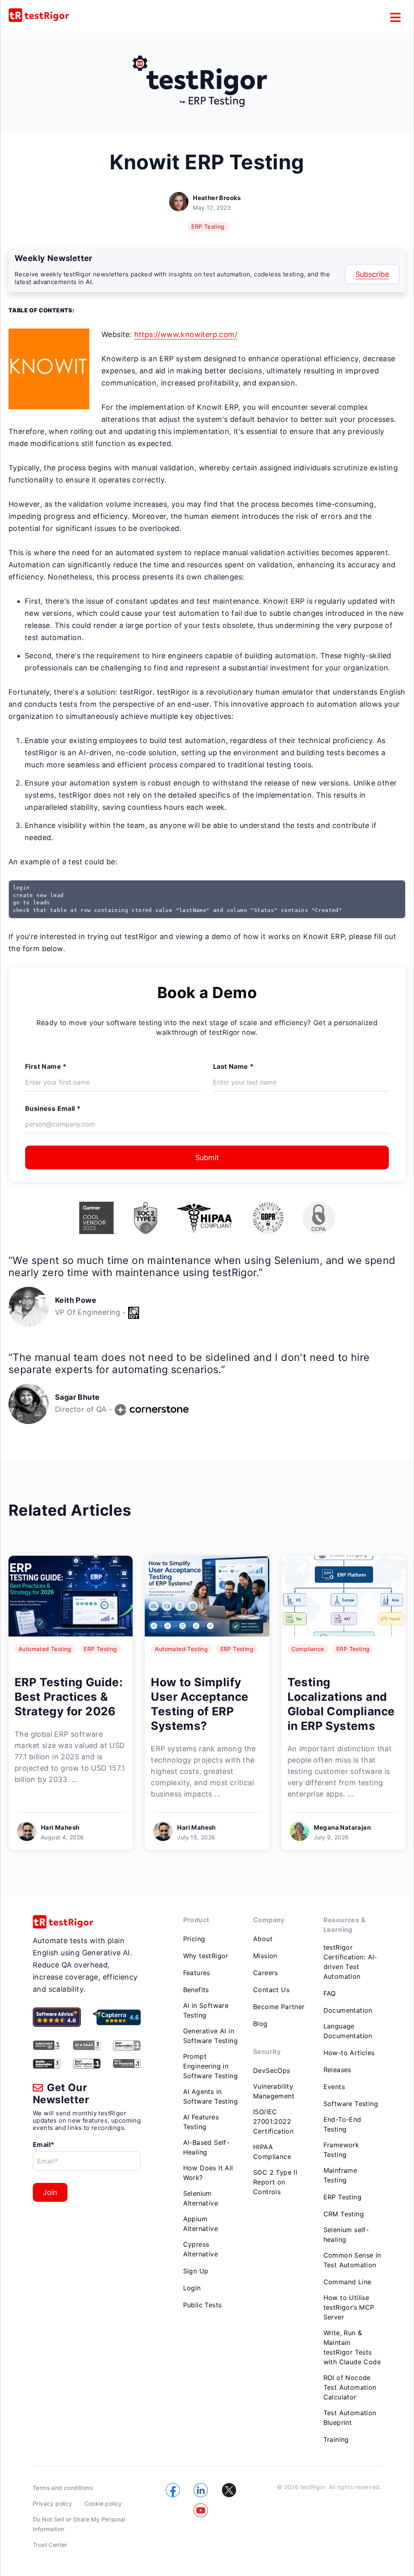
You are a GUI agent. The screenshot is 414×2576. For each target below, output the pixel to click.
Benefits (196, 1990)
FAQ (330, 1993)
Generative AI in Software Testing (210, 2036)
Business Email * (53, 1108)
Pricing (194, 1939)
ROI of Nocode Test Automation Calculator (350, 2387)
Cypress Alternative (201, 2249)
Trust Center (50, 2545)
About (263, 1939)
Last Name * (233, 1066)
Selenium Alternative (201, 2198)
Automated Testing (45, 1649)
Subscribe (372, 274)
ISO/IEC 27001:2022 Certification (273, 2121)
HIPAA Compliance (272, 2152)
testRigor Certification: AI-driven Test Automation (350, 1962)
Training (336, 2439)
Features (197, 1973)
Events (334, 2087)
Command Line (347, 2282)
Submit (207, 1157)
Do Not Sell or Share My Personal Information (79, 2524)
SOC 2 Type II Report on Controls (275, 2182)
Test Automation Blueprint (350, 2418)
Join (50, 2192)
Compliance (308, 1649)
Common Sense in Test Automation (352, 2260)
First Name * (46, 1066)
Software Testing (351, 2104)
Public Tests (203, 2305)
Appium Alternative (201, 2224)
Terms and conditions (63, 2488)
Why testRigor (206, 1956)
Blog (260, 2024)
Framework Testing (341, 2150)
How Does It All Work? (208, 2173)
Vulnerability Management (274, 2091)
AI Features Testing (201, 2122)
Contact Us (271, 1990)
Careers (266, 1973)
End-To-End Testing (342, 2124)
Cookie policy (103, 2503)
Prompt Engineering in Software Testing (210, 2066)
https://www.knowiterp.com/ (186, 334)
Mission (265, 1956)
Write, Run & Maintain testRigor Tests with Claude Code (352, 2347)
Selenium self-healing (346, 2235)
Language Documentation (348, 2031)
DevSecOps (272, 2070)
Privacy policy (53, 2503)
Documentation (348, 2010)
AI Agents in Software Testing (210, 2096)
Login (192, 2288)
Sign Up (196, 2271)
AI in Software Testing (206, 2010)
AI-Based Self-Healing (206, 2147)
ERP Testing (208, 226)
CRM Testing (344, 2214)
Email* (43, 2144)
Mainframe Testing (340, 2175)
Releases (337, 2070)
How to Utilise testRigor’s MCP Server (349, 2307)
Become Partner (279, 2007)
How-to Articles (349, 2053)
